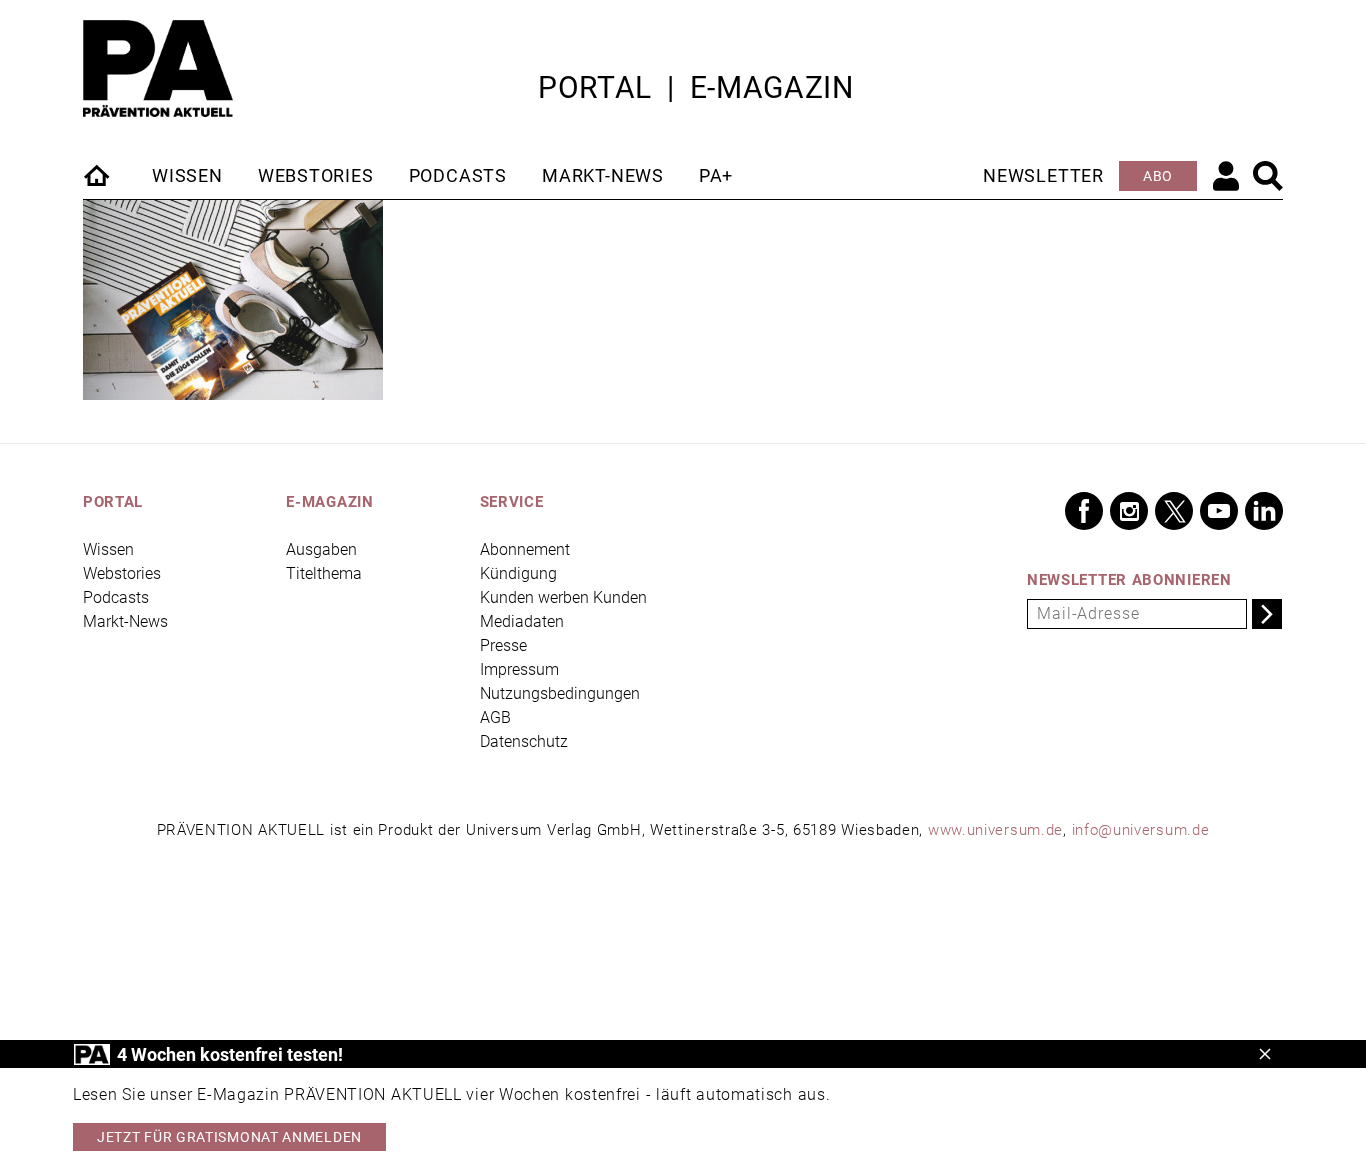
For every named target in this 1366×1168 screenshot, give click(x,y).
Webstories (316, 175)
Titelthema (324, 573)
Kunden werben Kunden (563, 597)
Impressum (519, 669)
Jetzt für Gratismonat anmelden (229, 1137)
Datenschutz (524, 741)
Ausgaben (321, 549)
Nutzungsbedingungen (560, 693)
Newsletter (1043, 175)
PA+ (716, 175)
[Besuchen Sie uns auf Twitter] (1174, 511)
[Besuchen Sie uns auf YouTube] (1219, 511)
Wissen (187, 175)
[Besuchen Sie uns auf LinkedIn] (1264, 511)
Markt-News (603, 175)
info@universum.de (1141, 830)
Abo (1158, 176)
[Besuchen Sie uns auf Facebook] (1084, 511)
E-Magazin (772, 87)
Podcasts (458, 175)
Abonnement (525, 549)
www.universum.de (995, 830)
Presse (503, 645)
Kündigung (518, 573)
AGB (495, 717)
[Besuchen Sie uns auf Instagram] (1129, 511)
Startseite (98, 175)
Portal (595, 87)
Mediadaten (522, 621)
